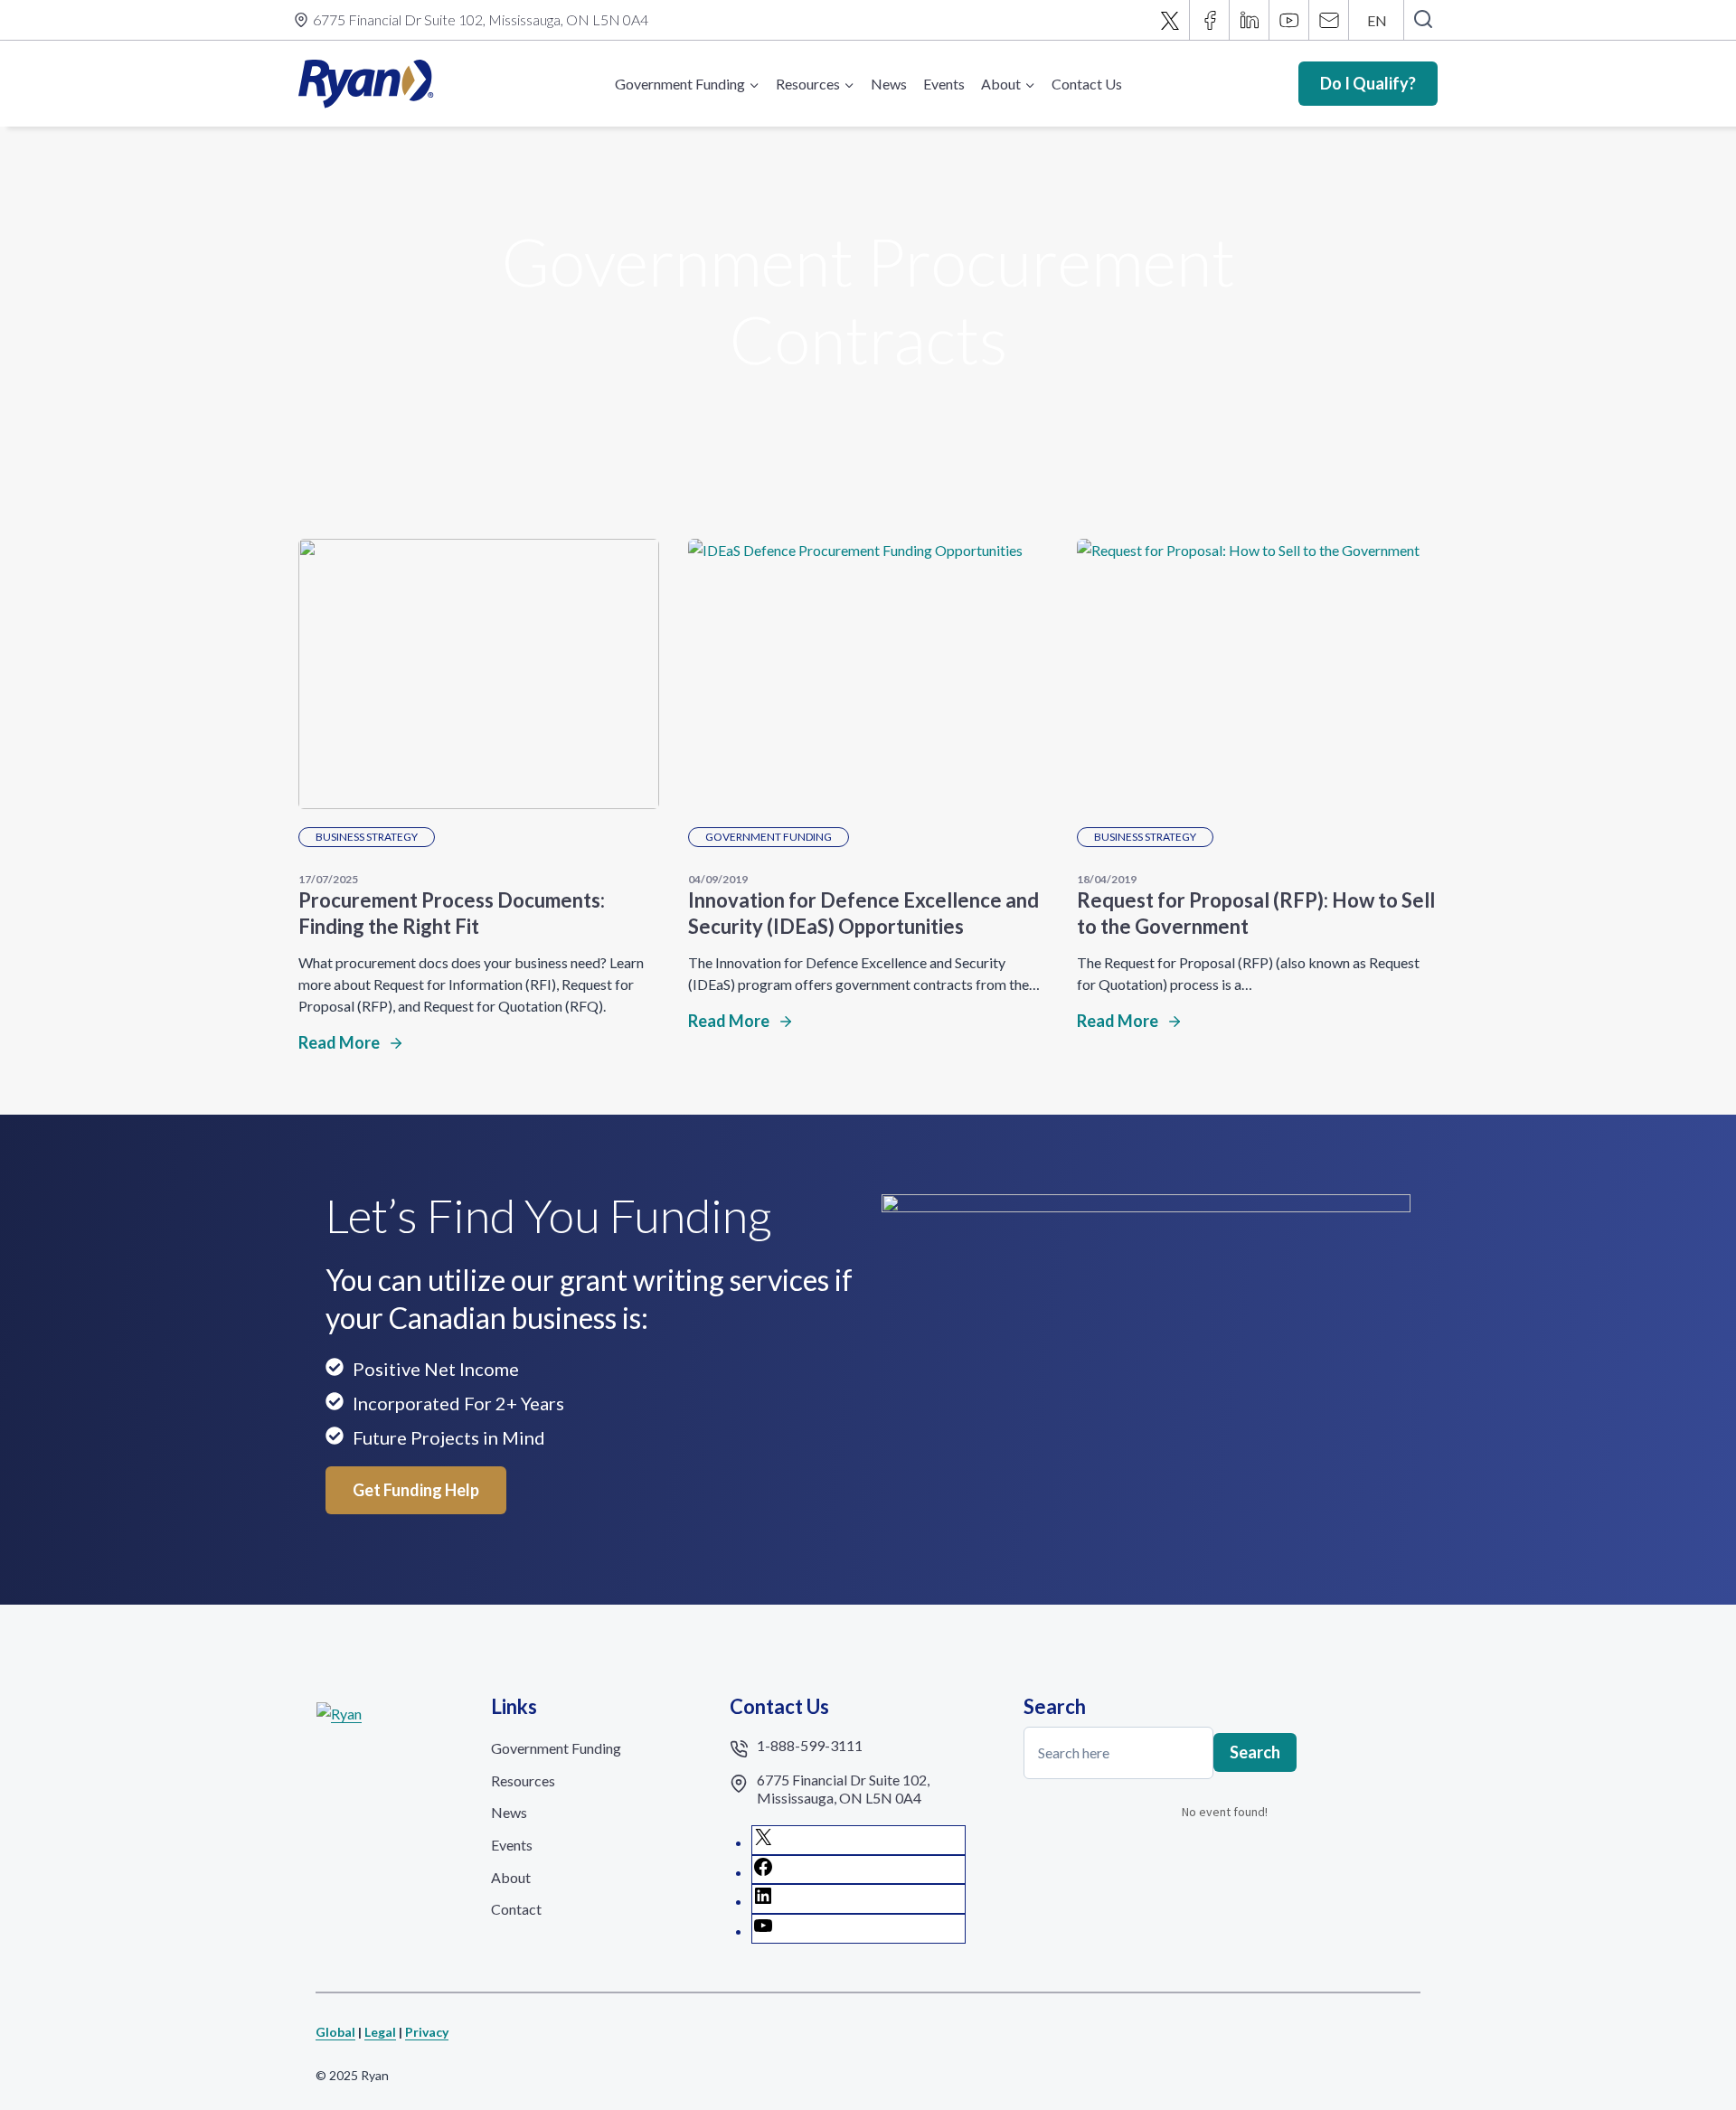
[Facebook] (1210, 20)
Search (1255, 1752)
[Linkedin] (1250, 20)
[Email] (1329, 20)
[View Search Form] (1423, 20)
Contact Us (1087, 84)
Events (944, 84)
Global (335, 2032)
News (889, 84)
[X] (1170, 20)
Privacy (427, 2032)
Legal (380, 2032)
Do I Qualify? (1368, 83)
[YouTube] (1289, 20)
